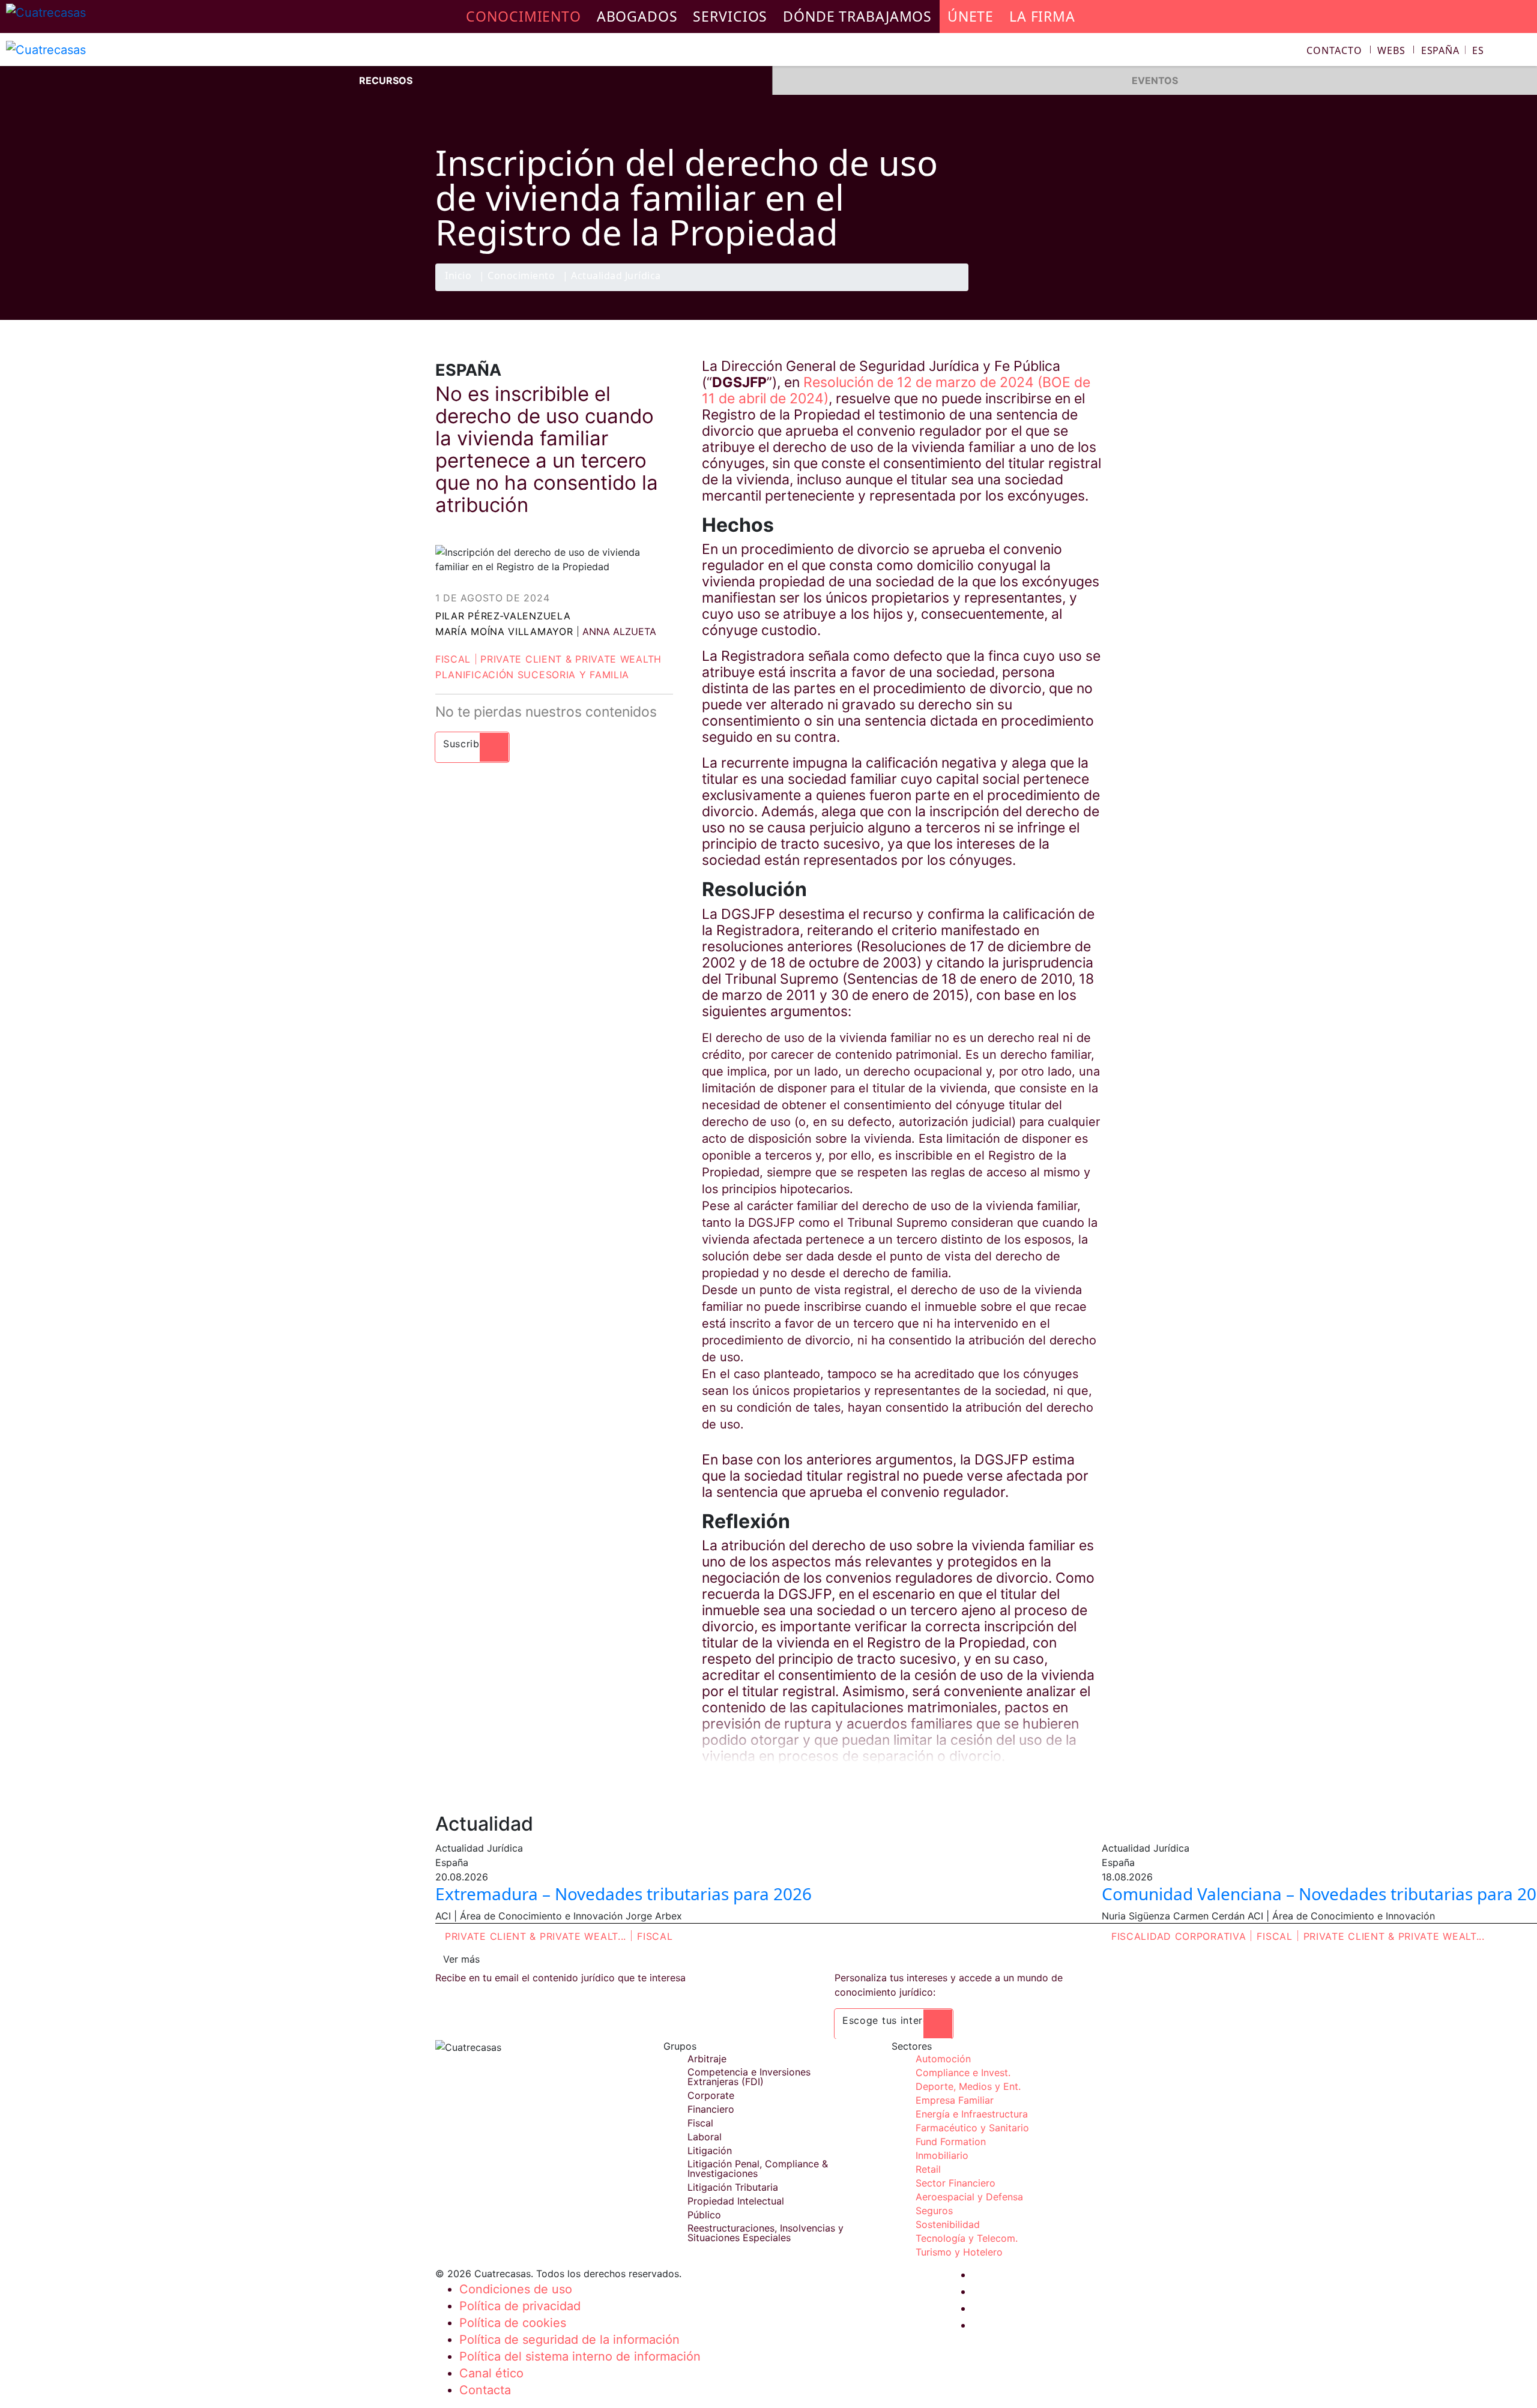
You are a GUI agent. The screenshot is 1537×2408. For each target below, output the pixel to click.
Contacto (1334, 50)
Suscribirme (472, 744)
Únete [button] (971, 16)
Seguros (934, 2211)
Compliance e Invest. (963, 2072)
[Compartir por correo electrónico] (1089, 290)
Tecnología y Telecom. (967, 2238)
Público (704, 2215)
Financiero (711, 2109)
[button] (1453, 50)
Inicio (458, 276)
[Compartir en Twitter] (1042, 290)
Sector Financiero (956, 2183)
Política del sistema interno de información (580, 2356)
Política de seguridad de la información (569, 2340)
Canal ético (491, 2373)
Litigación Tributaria (733, 2187)
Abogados (637, 16)
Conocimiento (521, 276)
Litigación (710, 2151)
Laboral (705, 2137)
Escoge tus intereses (894, 2020)
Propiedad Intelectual (736, 2201)
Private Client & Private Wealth (571, 659)
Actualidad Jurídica (616, 276)
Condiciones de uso (516, 2289)
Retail (928, 2169)
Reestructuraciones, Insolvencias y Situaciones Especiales (765, 2233)
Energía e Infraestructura (972, 2114)
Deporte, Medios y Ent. (968, 2086)
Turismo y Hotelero (959, 2252)
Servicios (730, 16)
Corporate (711, 2095)
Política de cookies (513, 2323)
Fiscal (453, 659)
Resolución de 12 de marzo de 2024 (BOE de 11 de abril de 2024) (896, 390)
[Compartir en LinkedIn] (1065, 290)
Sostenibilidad (948, 2224)
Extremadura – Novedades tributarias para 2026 (624, 1894)
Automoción (943, 2059)
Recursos (386, 80)
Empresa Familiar (955, 2100)
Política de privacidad (520, 2306)
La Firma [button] (1042, 16)
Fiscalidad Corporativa (1179, 1936)
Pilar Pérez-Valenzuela (503, 616)
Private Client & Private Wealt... (536, 1936)
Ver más (461, 1959)
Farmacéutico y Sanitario (972, 2128)
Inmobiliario (942, 2155)
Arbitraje (707, 2059)
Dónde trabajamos (857, 16)
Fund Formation (951, 2142)
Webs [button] (1391, 50)
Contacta (485, 2390)
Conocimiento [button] (524, 16)
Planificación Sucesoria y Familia (532, 675)
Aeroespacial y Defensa (969, 2197)
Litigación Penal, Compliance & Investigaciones (758, 2169)
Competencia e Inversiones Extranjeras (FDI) (749, 2077)
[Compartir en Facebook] (1018, 290)
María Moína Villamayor (504, 631)
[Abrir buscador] (1523, 52)
